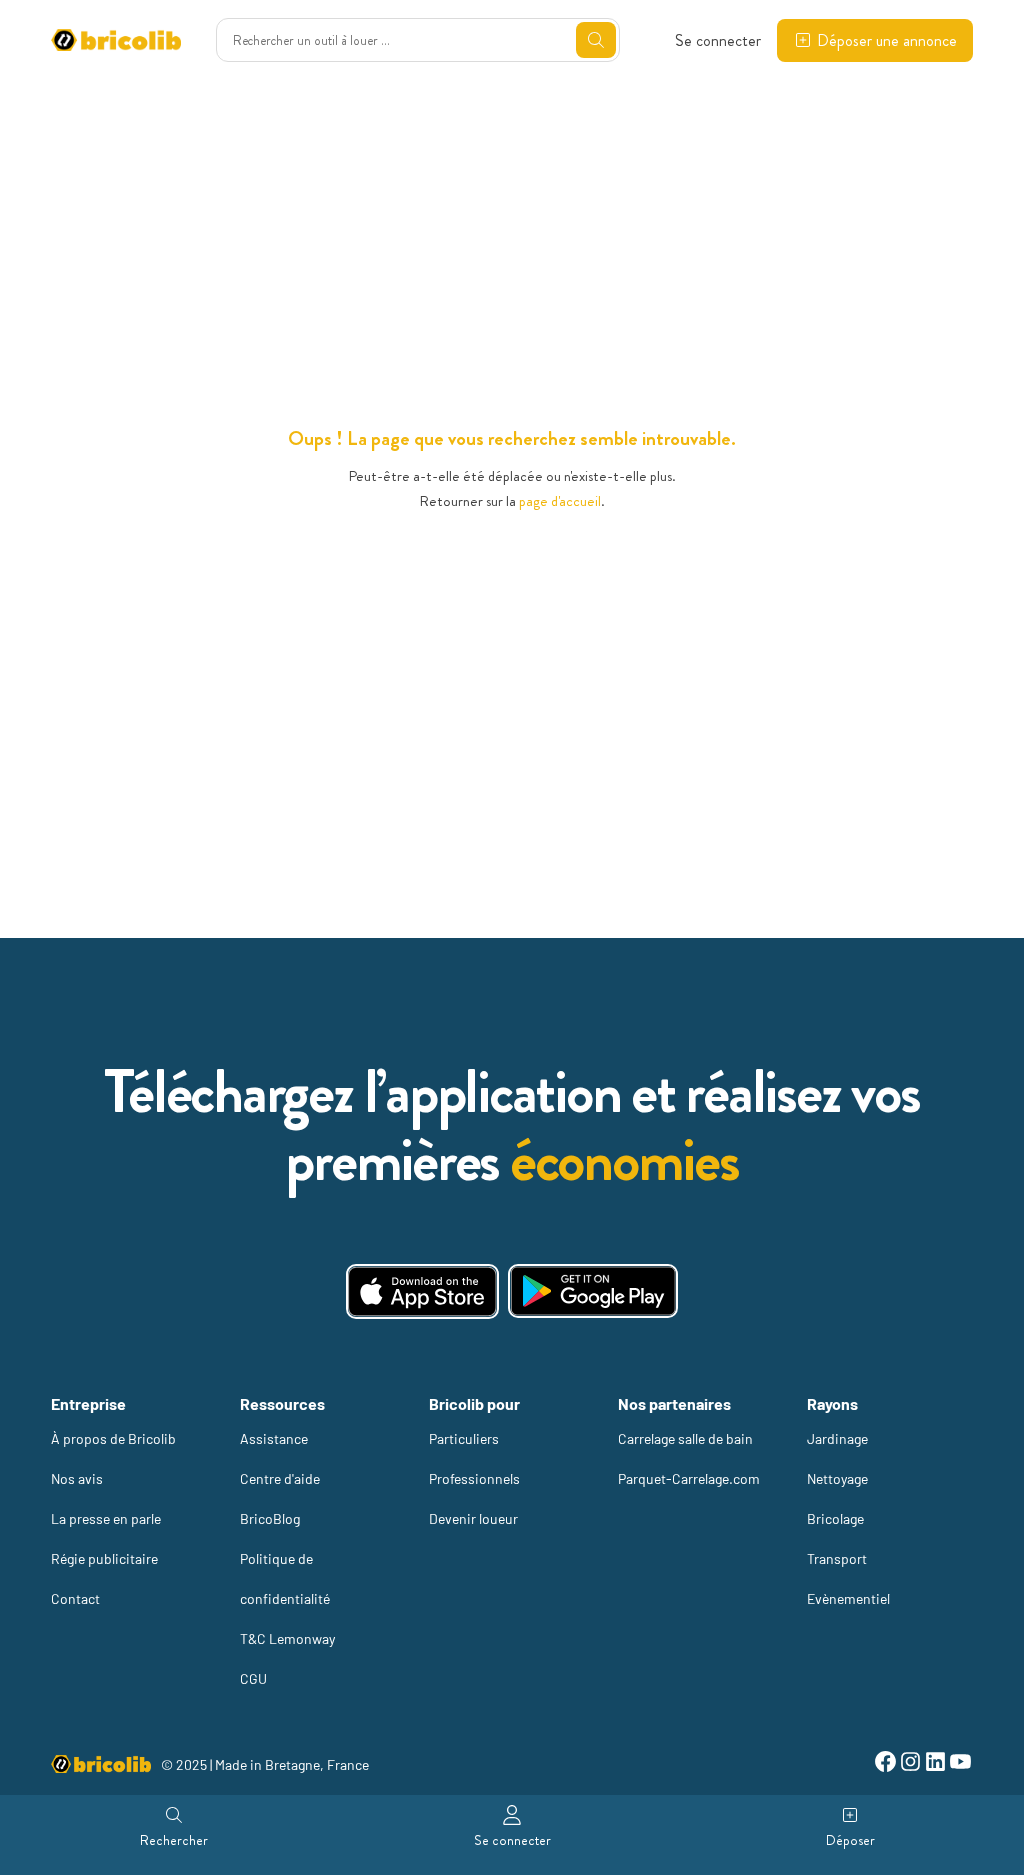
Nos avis (77, 1478)
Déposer (850, 1840)
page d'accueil (560, 501)
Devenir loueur (473, 1518)
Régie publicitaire (104, 1558)
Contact (75, 1598)
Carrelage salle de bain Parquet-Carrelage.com (689, 1458)
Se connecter (718, 40)
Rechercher (174, 1840)
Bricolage (835, 1518)
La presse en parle (106, 1518)
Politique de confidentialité (285, 1578)
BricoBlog (270, 1518)
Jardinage (837, 1438)
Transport (837, 1558)
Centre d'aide (280, 1478)
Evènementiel (848, 1598)
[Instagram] (910, 1764)
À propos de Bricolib (113, 1438)
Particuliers (464, 1438)
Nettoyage (837, 1478)
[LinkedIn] (935, 1764)
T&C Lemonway (287, 1638)
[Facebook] (885, 1764)
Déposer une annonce (887, 40)
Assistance (274, 1438)
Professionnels (474, 1478)
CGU (253, 1678)
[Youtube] (960, 1764)
